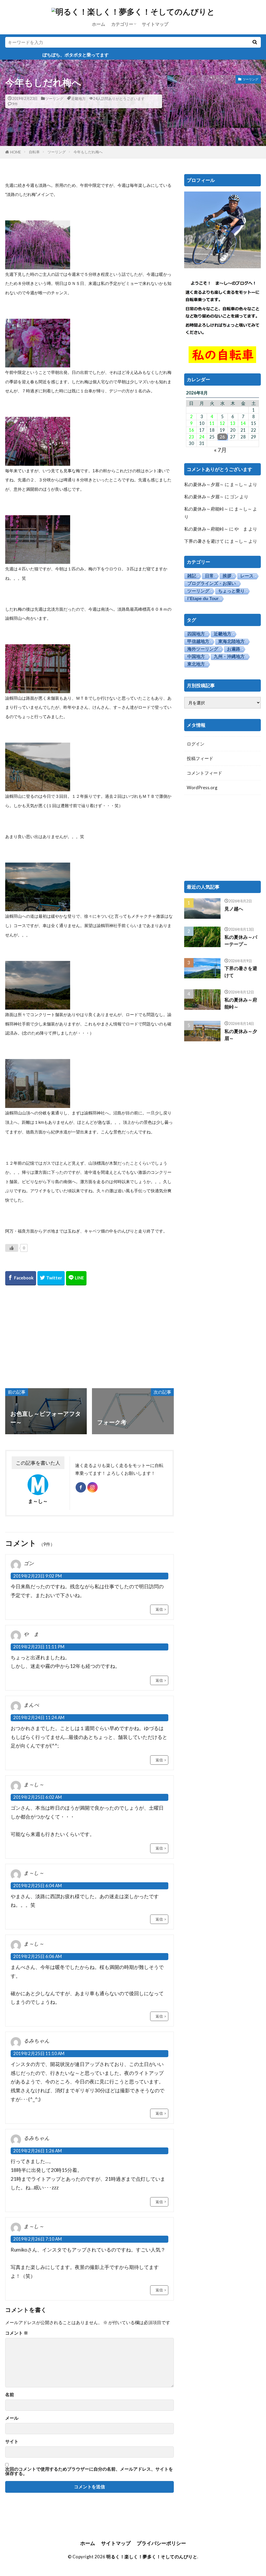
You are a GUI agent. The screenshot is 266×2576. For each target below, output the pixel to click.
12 (222, 423)
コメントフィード (204, 773)
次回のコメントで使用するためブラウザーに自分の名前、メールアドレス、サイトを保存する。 (89, 2471)
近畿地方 (78, 98)
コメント (17, 2333)
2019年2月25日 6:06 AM (38, 1956)
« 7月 (220, 450)
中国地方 (196, 657)
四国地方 (196, 634)
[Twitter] (51, 1278)
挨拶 (227, 576)
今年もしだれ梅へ (88, 152)
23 (191, 437)
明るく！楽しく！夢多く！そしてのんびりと (152, 2557)
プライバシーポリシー (161, 2543)
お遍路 (234, 649)
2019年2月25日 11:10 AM (39, 2053)
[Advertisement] (89, 1336)
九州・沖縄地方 (229, 657)
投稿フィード (200, 758)
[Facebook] (21, 1278)
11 (212, 423)
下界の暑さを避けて (204, 541)
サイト (12, 2442)
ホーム (99, 24)
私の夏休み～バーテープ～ (241, 941)
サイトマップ (155, 24)
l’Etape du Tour (203, 599)
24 (202, 437)
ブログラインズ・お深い (212, 584)
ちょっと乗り (231, 591)
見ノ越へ (234, 909)
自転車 (34, 152)
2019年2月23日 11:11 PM (39, 1647)
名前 (10, 2395)
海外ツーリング (203, 649)
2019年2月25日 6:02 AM (38, 1797)
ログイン (196, 744)
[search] (255, 42)
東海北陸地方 (231, 642)
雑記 (192, 576)
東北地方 (196, 664)
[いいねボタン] (12, 1248)
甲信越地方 (198, 642)
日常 (209, 576)
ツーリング (54, 98)
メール (12, 2418)
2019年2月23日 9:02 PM (38, 1576)
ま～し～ (239, 484)
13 (233, 423)
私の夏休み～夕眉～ (204, 484)
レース (247, 576)
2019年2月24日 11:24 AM (39, 1717)
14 (243, 423)
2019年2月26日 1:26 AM (38, 2151)
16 (191, 430)
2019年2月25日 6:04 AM (38, 1886)
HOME (16, 152)
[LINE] (76, 1278)
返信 (159, 1609)
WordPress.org (202, 788)
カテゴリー (122, 24)
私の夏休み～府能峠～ (206, 509)
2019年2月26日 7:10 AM (38, 2239)
